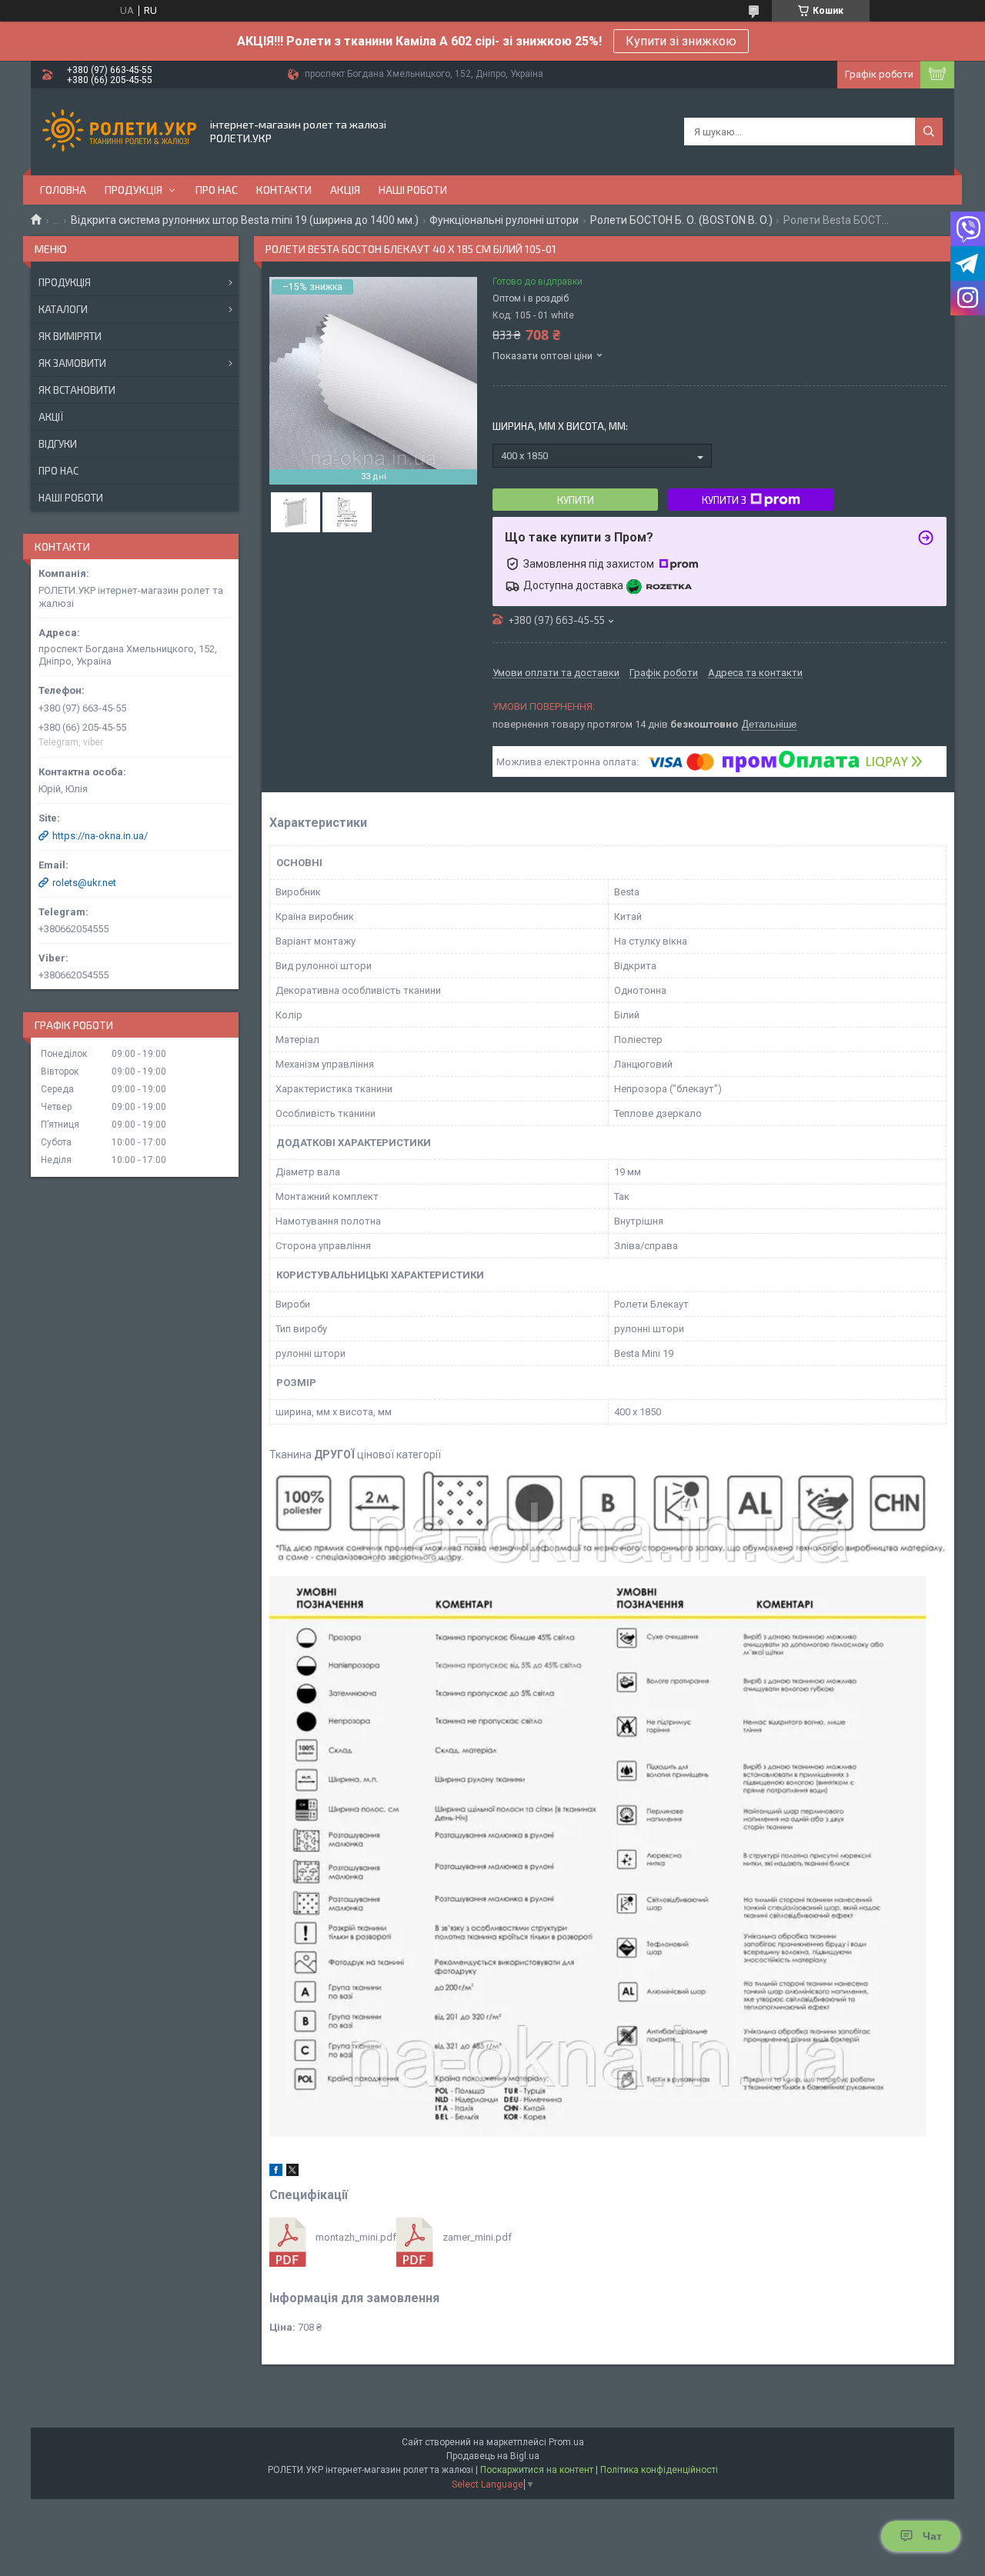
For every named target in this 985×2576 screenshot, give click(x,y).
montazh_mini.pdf (356, 2237)
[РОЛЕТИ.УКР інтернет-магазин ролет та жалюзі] (119, 132)
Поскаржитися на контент (537, 2470)
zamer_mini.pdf (477, 2237)
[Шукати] (929, 132)
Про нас (217, 190)
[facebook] (276, 2173)
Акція (345, 190)
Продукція (134, 190)
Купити (576, 500)
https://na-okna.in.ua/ (100, 836)
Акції (51, 417)
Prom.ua (566, 2442)
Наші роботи (413, 190)
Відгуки (58, 444)
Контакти (284, 190)
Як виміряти (70, 336)
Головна (63, 190)
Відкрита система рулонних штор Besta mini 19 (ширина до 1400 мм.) (245, 220)
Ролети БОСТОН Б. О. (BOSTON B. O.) (681, 220)
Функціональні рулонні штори (504, 220)
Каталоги (63, 309)
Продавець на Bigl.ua (493, 2456)
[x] (292, 2173)
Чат (932, 2536)
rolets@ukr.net (84, 883)
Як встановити (77, 390)
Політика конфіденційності (659, 2470)
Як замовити (72, 363)
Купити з (724, 500)
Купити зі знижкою (681, 41)
